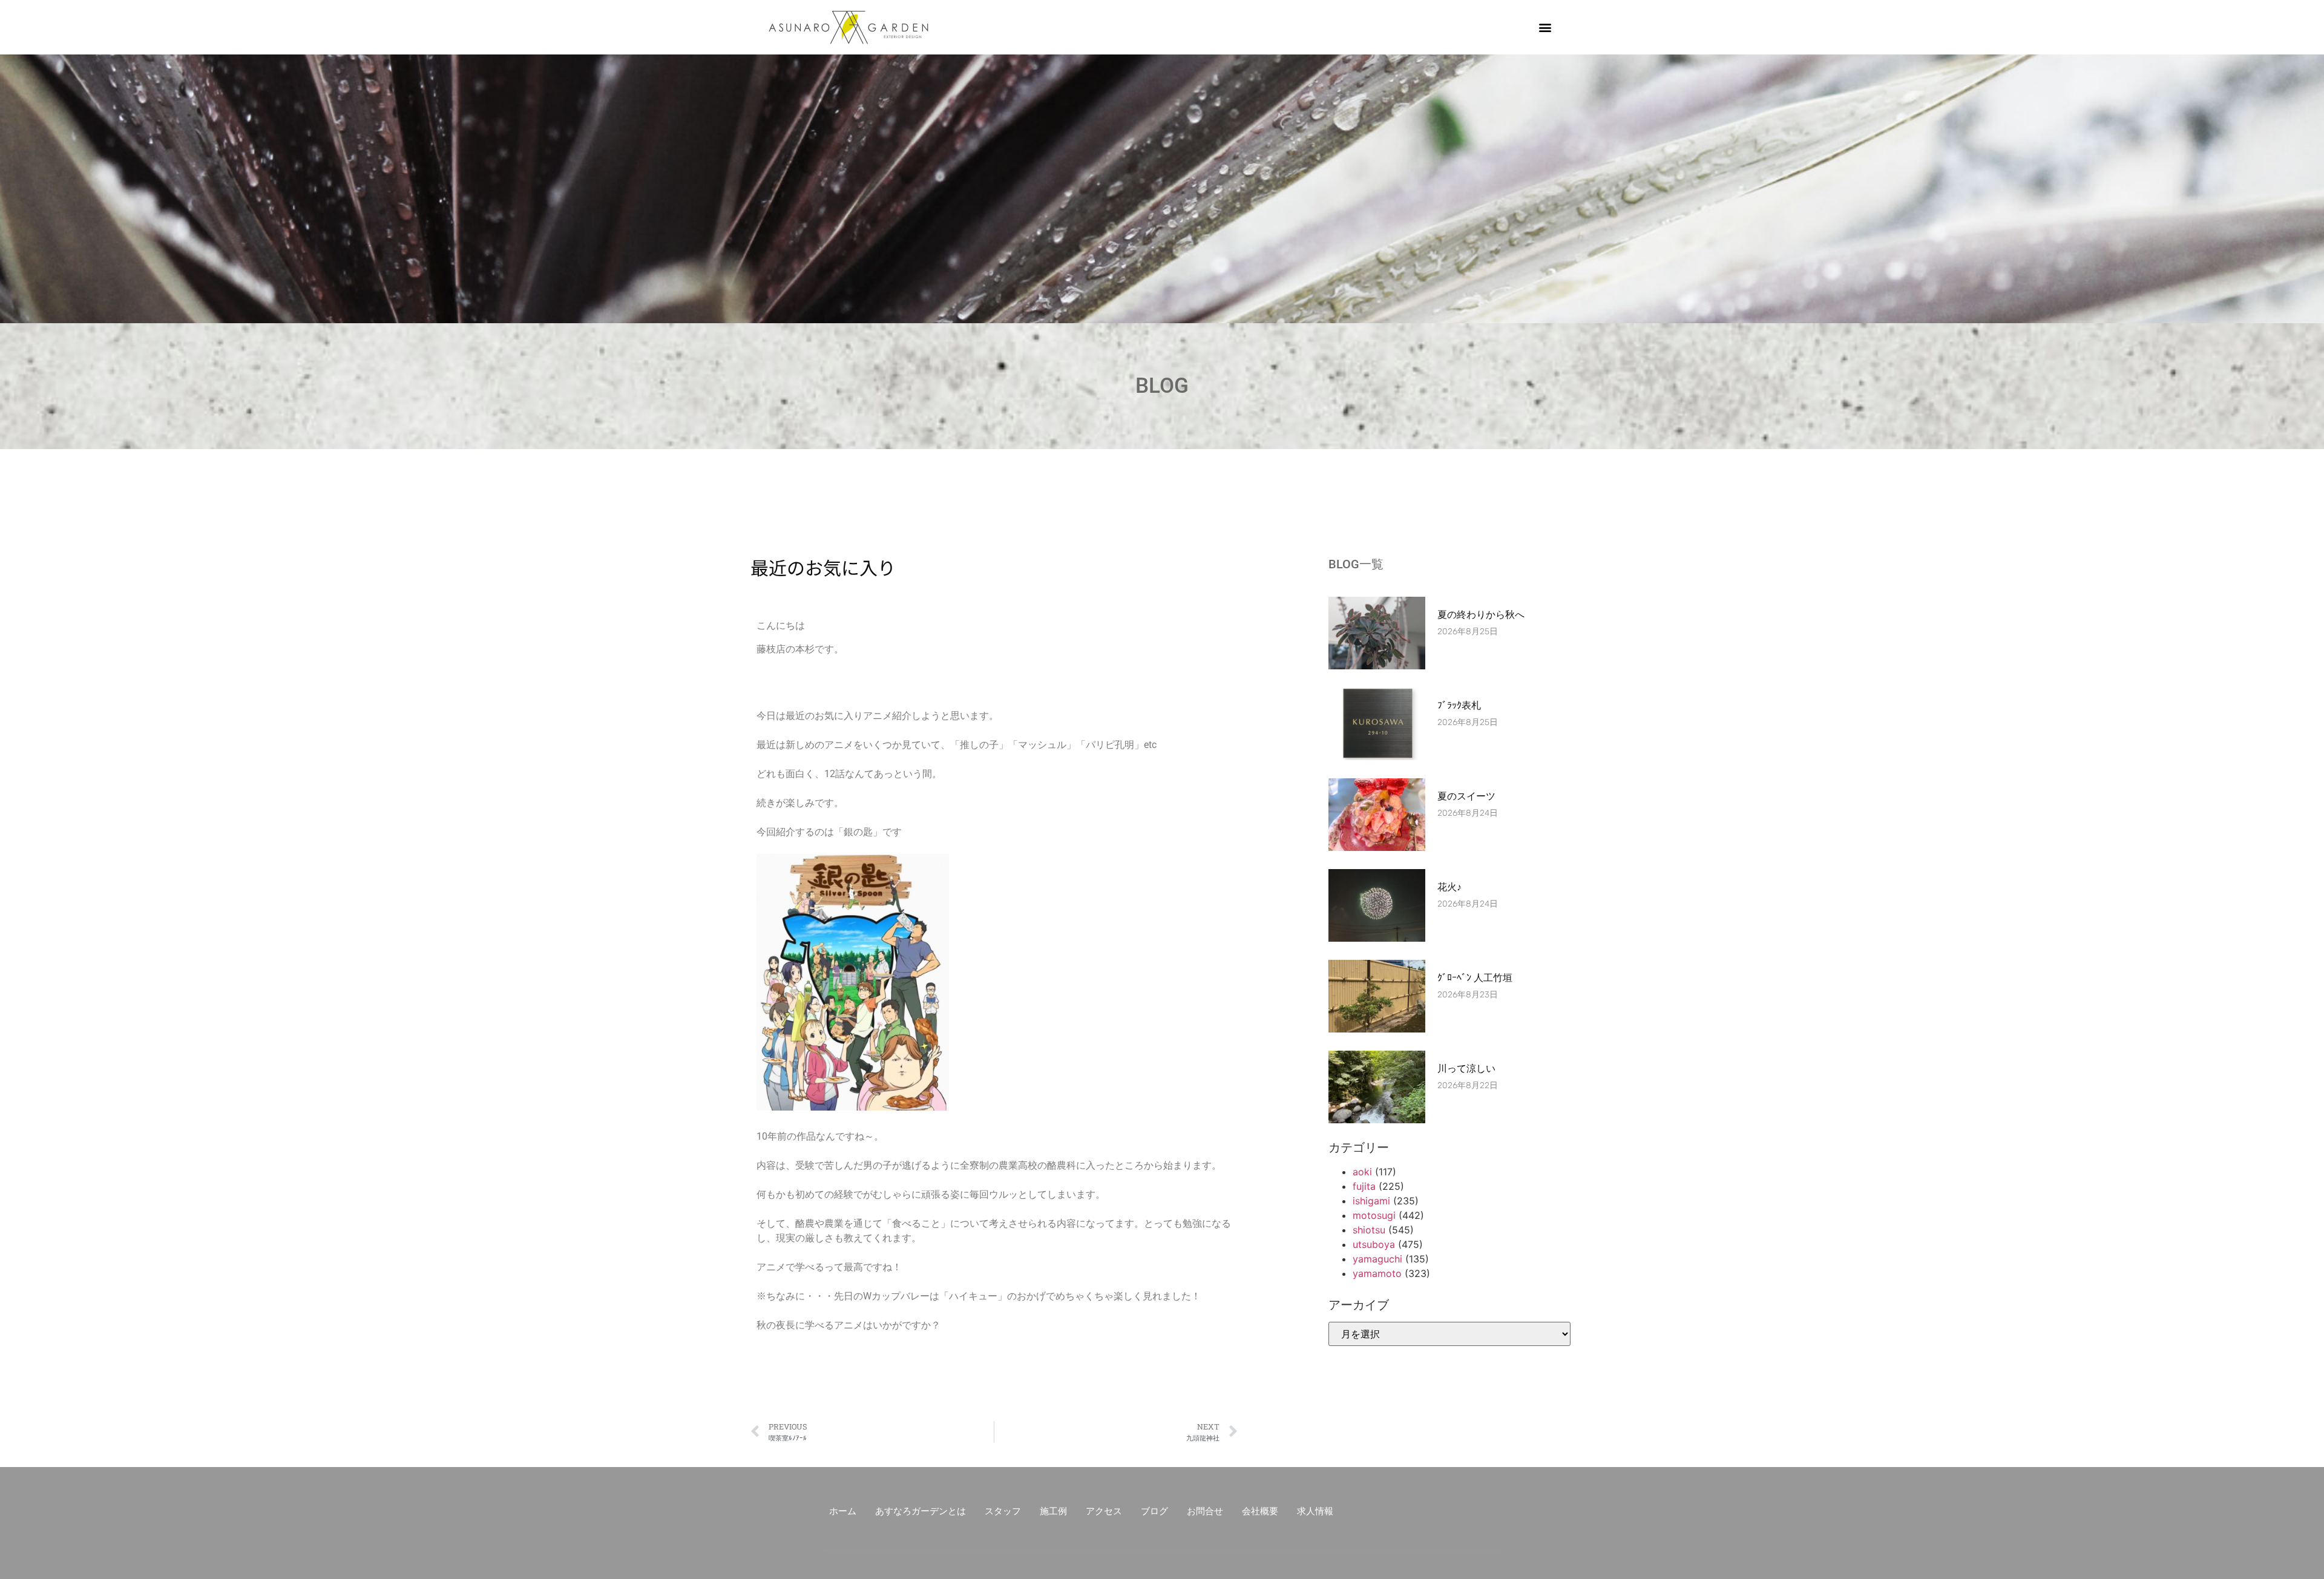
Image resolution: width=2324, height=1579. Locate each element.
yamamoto (1377, 1273)
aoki (1362, 1172)
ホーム (843, 1511)
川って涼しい (1466, 1069)
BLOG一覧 (1356, 564)
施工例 (1053, 1511)
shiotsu (1369, 1230)
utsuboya (1374, 1244)
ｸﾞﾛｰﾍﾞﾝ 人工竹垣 (1475, 978)
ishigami (1371, 1201)
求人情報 (1315, 1511)
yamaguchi (1377, 1259)
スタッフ (1003, 1511)
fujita (1364, 1186)
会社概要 (1260, 1511)
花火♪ (1449, 887)
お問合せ (1205, 1511)
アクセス (1104, 1511)
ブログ (1154, 1511)
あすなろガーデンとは (921, 1511)
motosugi (1374, 1215)
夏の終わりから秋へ (1486, 615)
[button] (1545, 28)
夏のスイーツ (1466, 796)
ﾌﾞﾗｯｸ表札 (1459, 705)
